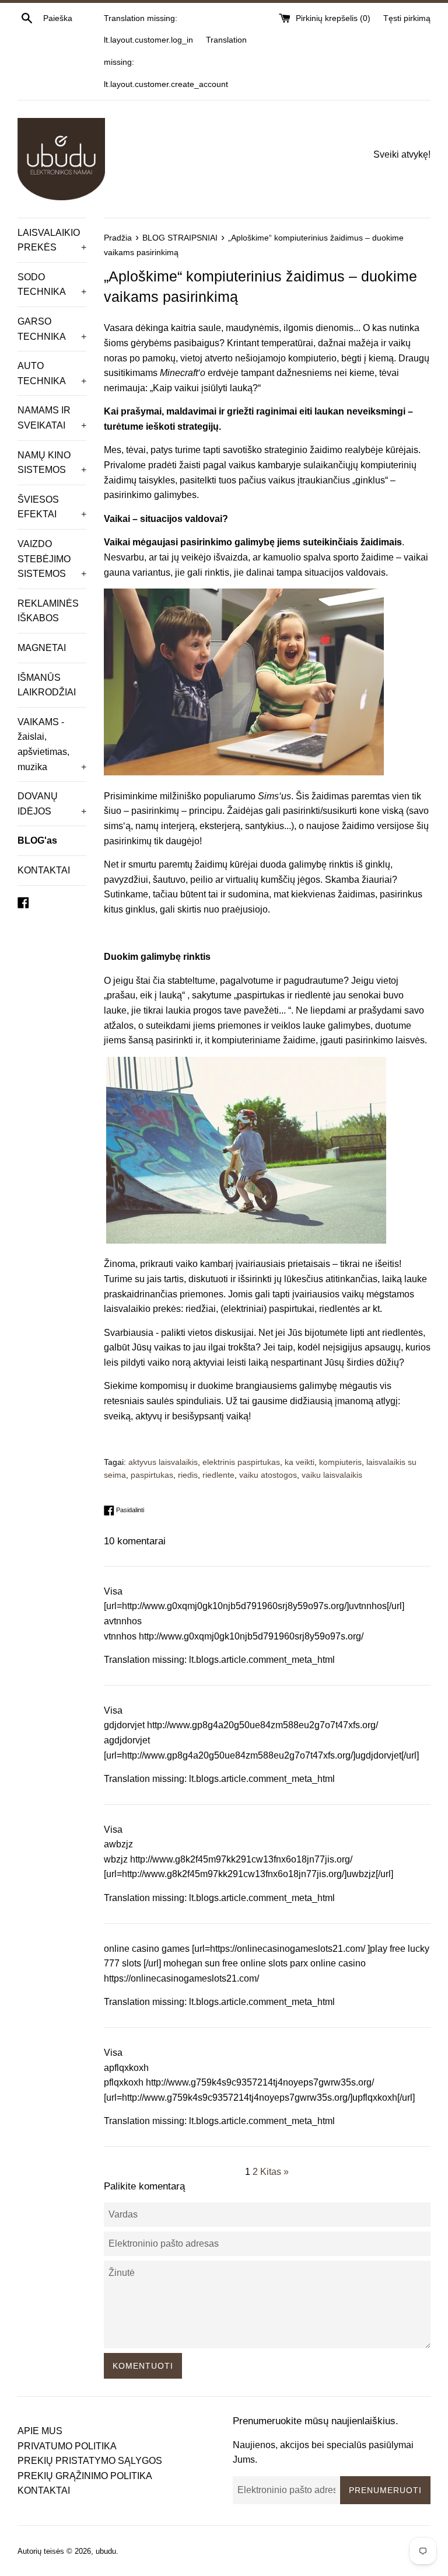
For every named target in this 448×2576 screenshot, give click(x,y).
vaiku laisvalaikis (332, 1475)
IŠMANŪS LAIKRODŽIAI (47, 685)
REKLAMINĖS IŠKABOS (48, 611)
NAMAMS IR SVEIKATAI (52, 418)
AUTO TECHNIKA (52, 373)
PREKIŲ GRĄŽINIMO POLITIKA (85, 2476)
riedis (188, 1475)
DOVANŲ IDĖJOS (52, 804)
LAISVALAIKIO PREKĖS (52, 240)
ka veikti (300, 1462)
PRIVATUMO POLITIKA (67, 2446)
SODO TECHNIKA (52, 285)
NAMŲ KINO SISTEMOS (52, 463)
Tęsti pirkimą (407, 18)
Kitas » (274, 2172)
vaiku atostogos (268, 1475)
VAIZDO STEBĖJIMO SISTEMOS (52, 559)
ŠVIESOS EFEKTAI (52, 507)
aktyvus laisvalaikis (163, 1462)
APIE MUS (40, 2431)
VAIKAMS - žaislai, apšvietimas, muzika (52, 744)
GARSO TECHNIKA (52, 329)
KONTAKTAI (44, 870)
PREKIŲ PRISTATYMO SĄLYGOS (90, 2461)
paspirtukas (152, 1475)
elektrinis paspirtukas (241, 1462)
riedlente (218, 1475)
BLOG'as (37, 840)
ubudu (106, 2551)
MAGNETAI (42, 648)
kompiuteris (340, 1462)
